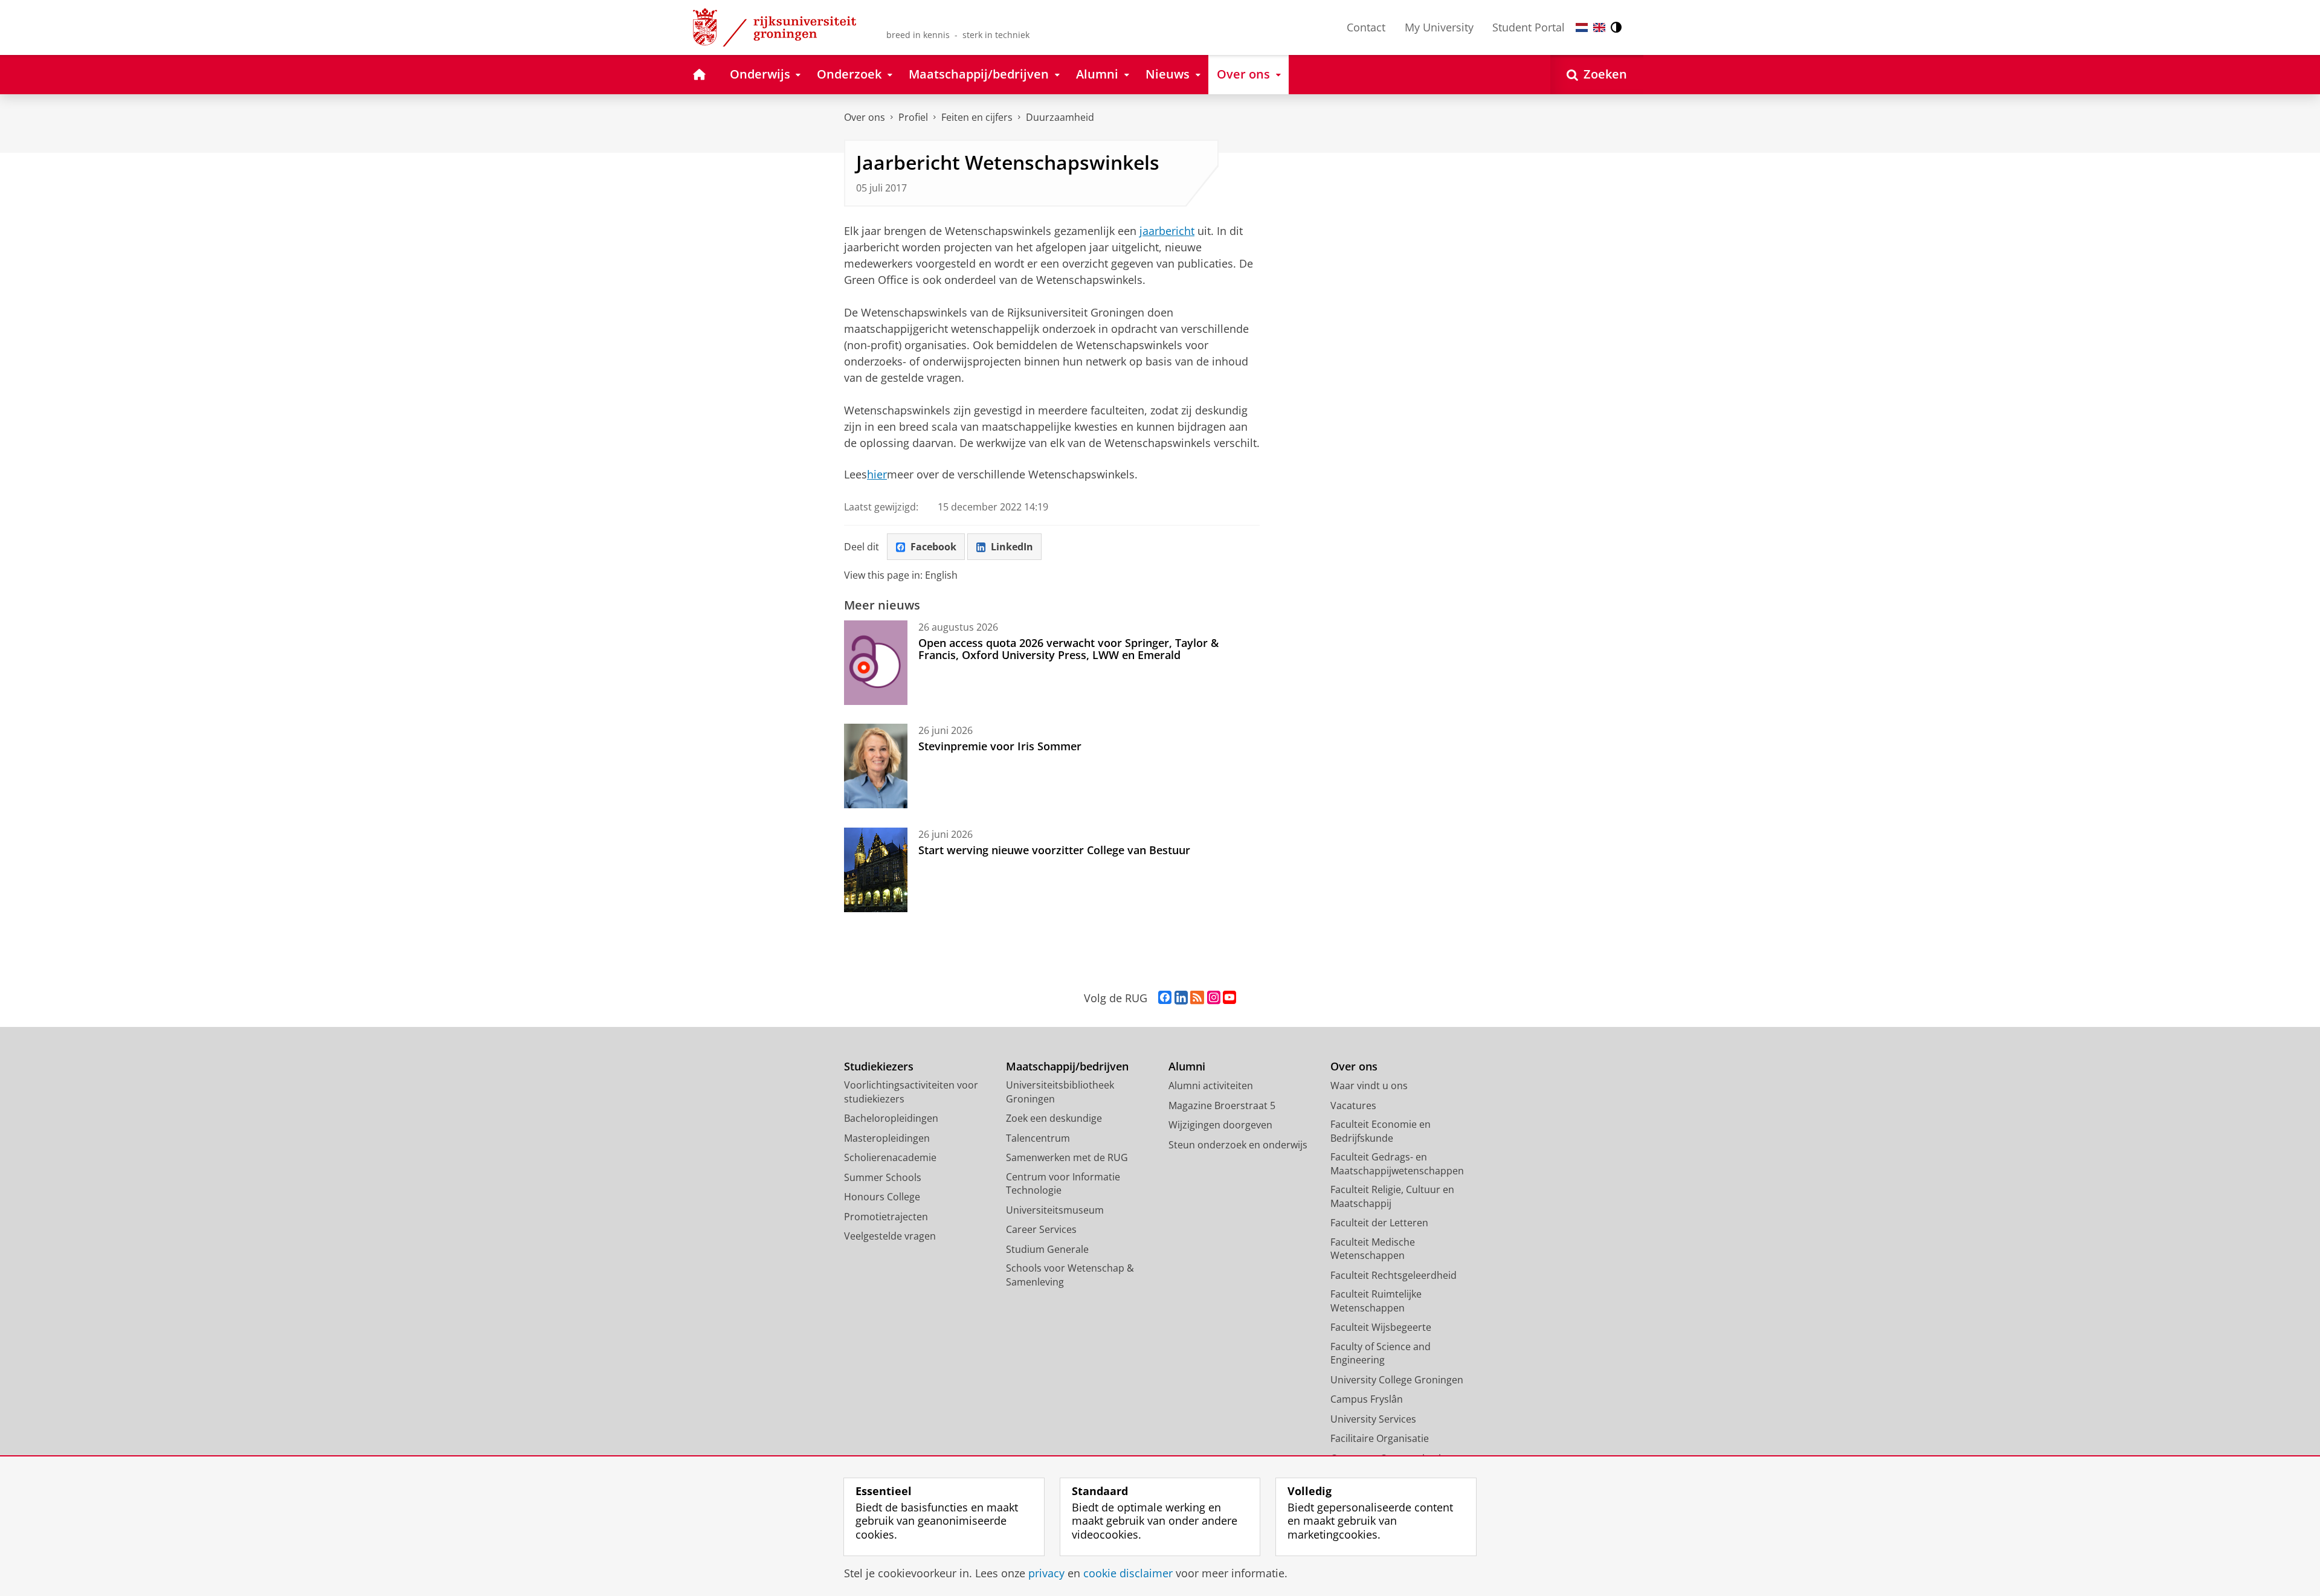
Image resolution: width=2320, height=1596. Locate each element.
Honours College (882, 1197)
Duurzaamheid (1060, 117)
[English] (1599, 27)
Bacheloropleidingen (891, 1118)
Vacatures (1353, 1105)
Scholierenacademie (890, 1157)
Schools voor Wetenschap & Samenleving (1070, 1275)
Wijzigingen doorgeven (1220, 1125)
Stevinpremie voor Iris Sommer (1000, 746)
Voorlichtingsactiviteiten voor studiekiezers (911, 1092)
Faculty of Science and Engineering (1381, 1353)
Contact (1366, 27)
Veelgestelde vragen (890, 1236)
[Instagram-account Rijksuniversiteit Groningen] (1214, 998)
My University (1439, 27)
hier (877, 475)
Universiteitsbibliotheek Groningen (1060, 1092)
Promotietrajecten (886, 1217)
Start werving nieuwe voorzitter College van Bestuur (1054, 850)
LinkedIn (1012, 547)
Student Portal (1529, 27)
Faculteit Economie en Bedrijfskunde (1381, 1131)
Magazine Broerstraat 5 (1222, 1105)
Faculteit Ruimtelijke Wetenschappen (1376, 1301)
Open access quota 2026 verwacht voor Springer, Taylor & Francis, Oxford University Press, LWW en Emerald (1068, 649)
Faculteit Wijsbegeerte (1381, 1327)
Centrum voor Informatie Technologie (1063, 1184)
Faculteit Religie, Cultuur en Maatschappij (1392, 1196)
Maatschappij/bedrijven (1067, 1067)
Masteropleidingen (887, 1138)
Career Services (1041, 1229)
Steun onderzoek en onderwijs (1238, 1145)
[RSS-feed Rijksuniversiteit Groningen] (1197, 998)
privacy (1046, 1573)
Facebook (933, 547)
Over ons (865, 117)
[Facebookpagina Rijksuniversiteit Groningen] (1165, 998)
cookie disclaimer (1128, 1573)
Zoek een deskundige (1054, 1118)
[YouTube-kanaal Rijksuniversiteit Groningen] (1229, 998)
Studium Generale (1047, 1249)
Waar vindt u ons (1369, 1086)
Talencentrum (1038, 1138)
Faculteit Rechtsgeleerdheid (1394, 1275)
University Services (1373, 1419)
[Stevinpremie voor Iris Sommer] (876, 766)
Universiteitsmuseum (1055, 1210)
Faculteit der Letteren (1379, 1223)
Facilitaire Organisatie (1380, 1438)
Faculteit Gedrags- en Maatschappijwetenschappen (1397, 1164)
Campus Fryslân (1367, 1399)
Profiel (913, 117)
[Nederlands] (1582, 27)
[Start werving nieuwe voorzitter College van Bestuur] (876, 870)
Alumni (1187, 1067)
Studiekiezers (879, 1067)
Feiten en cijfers (977, 117)
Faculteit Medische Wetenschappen (1373, 1249)
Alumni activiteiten (1211, 1086)
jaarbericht (1167, 231)
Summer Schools (883, 1177)
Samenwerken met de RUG (1067, 1157)
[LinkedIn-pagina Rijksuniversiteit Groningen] (1181, 998)
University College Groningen (1397, 1380)
